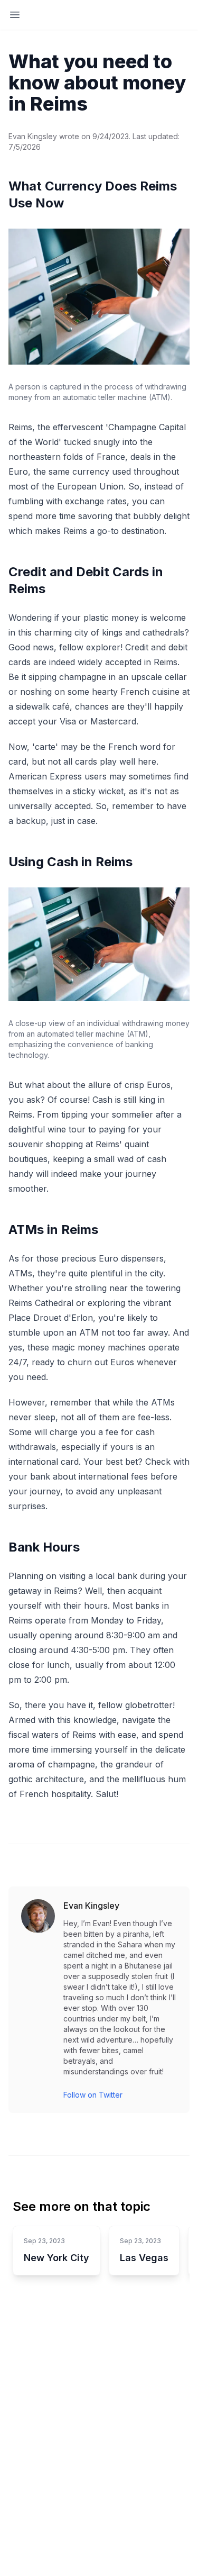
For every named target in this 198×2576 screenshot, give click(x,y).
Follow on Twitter (93, 2095)
